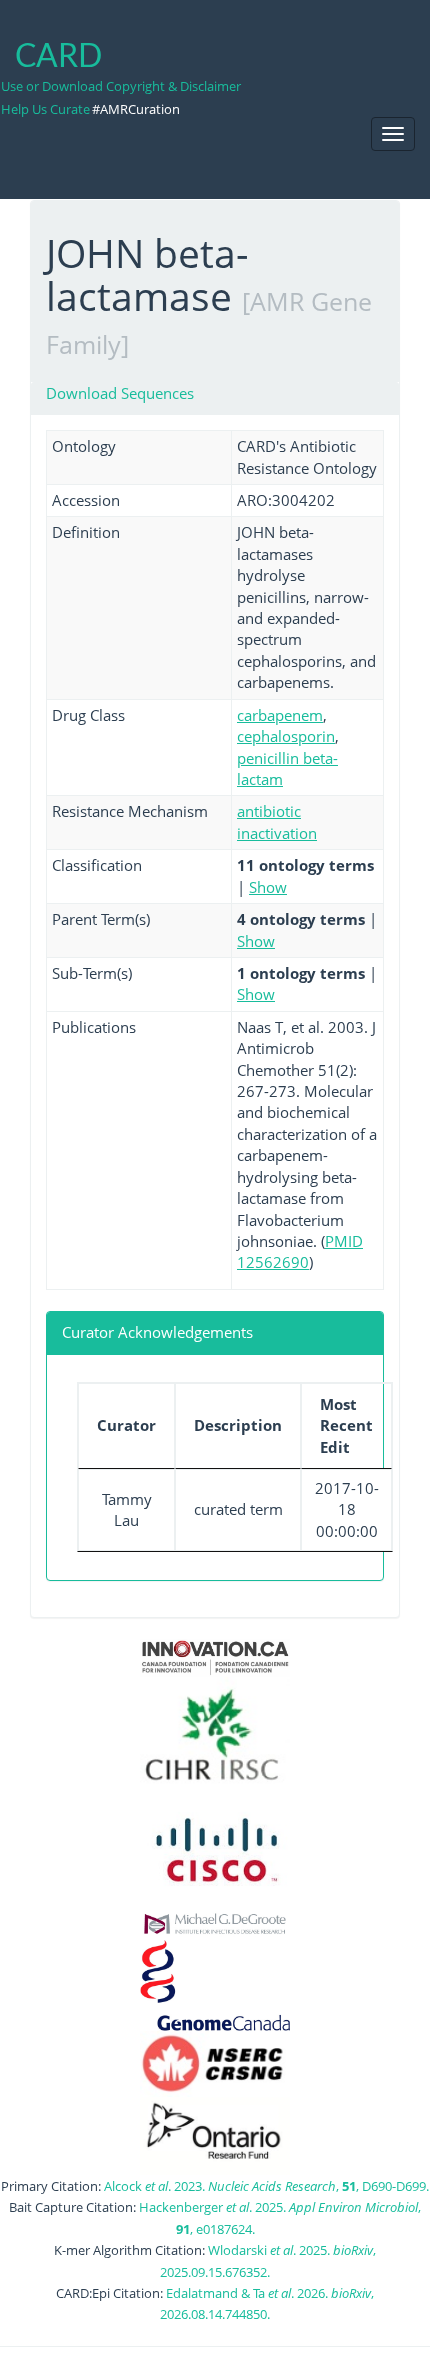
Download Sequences (120, 393)
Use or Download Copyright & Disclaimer (121, 86)
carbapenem (280, 715)
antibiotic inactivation (277, 821)
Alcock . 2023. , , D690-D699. (266, 2186)
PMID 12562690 (300, 1251)
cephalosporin (286, 736)
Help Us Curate (45, 109)
